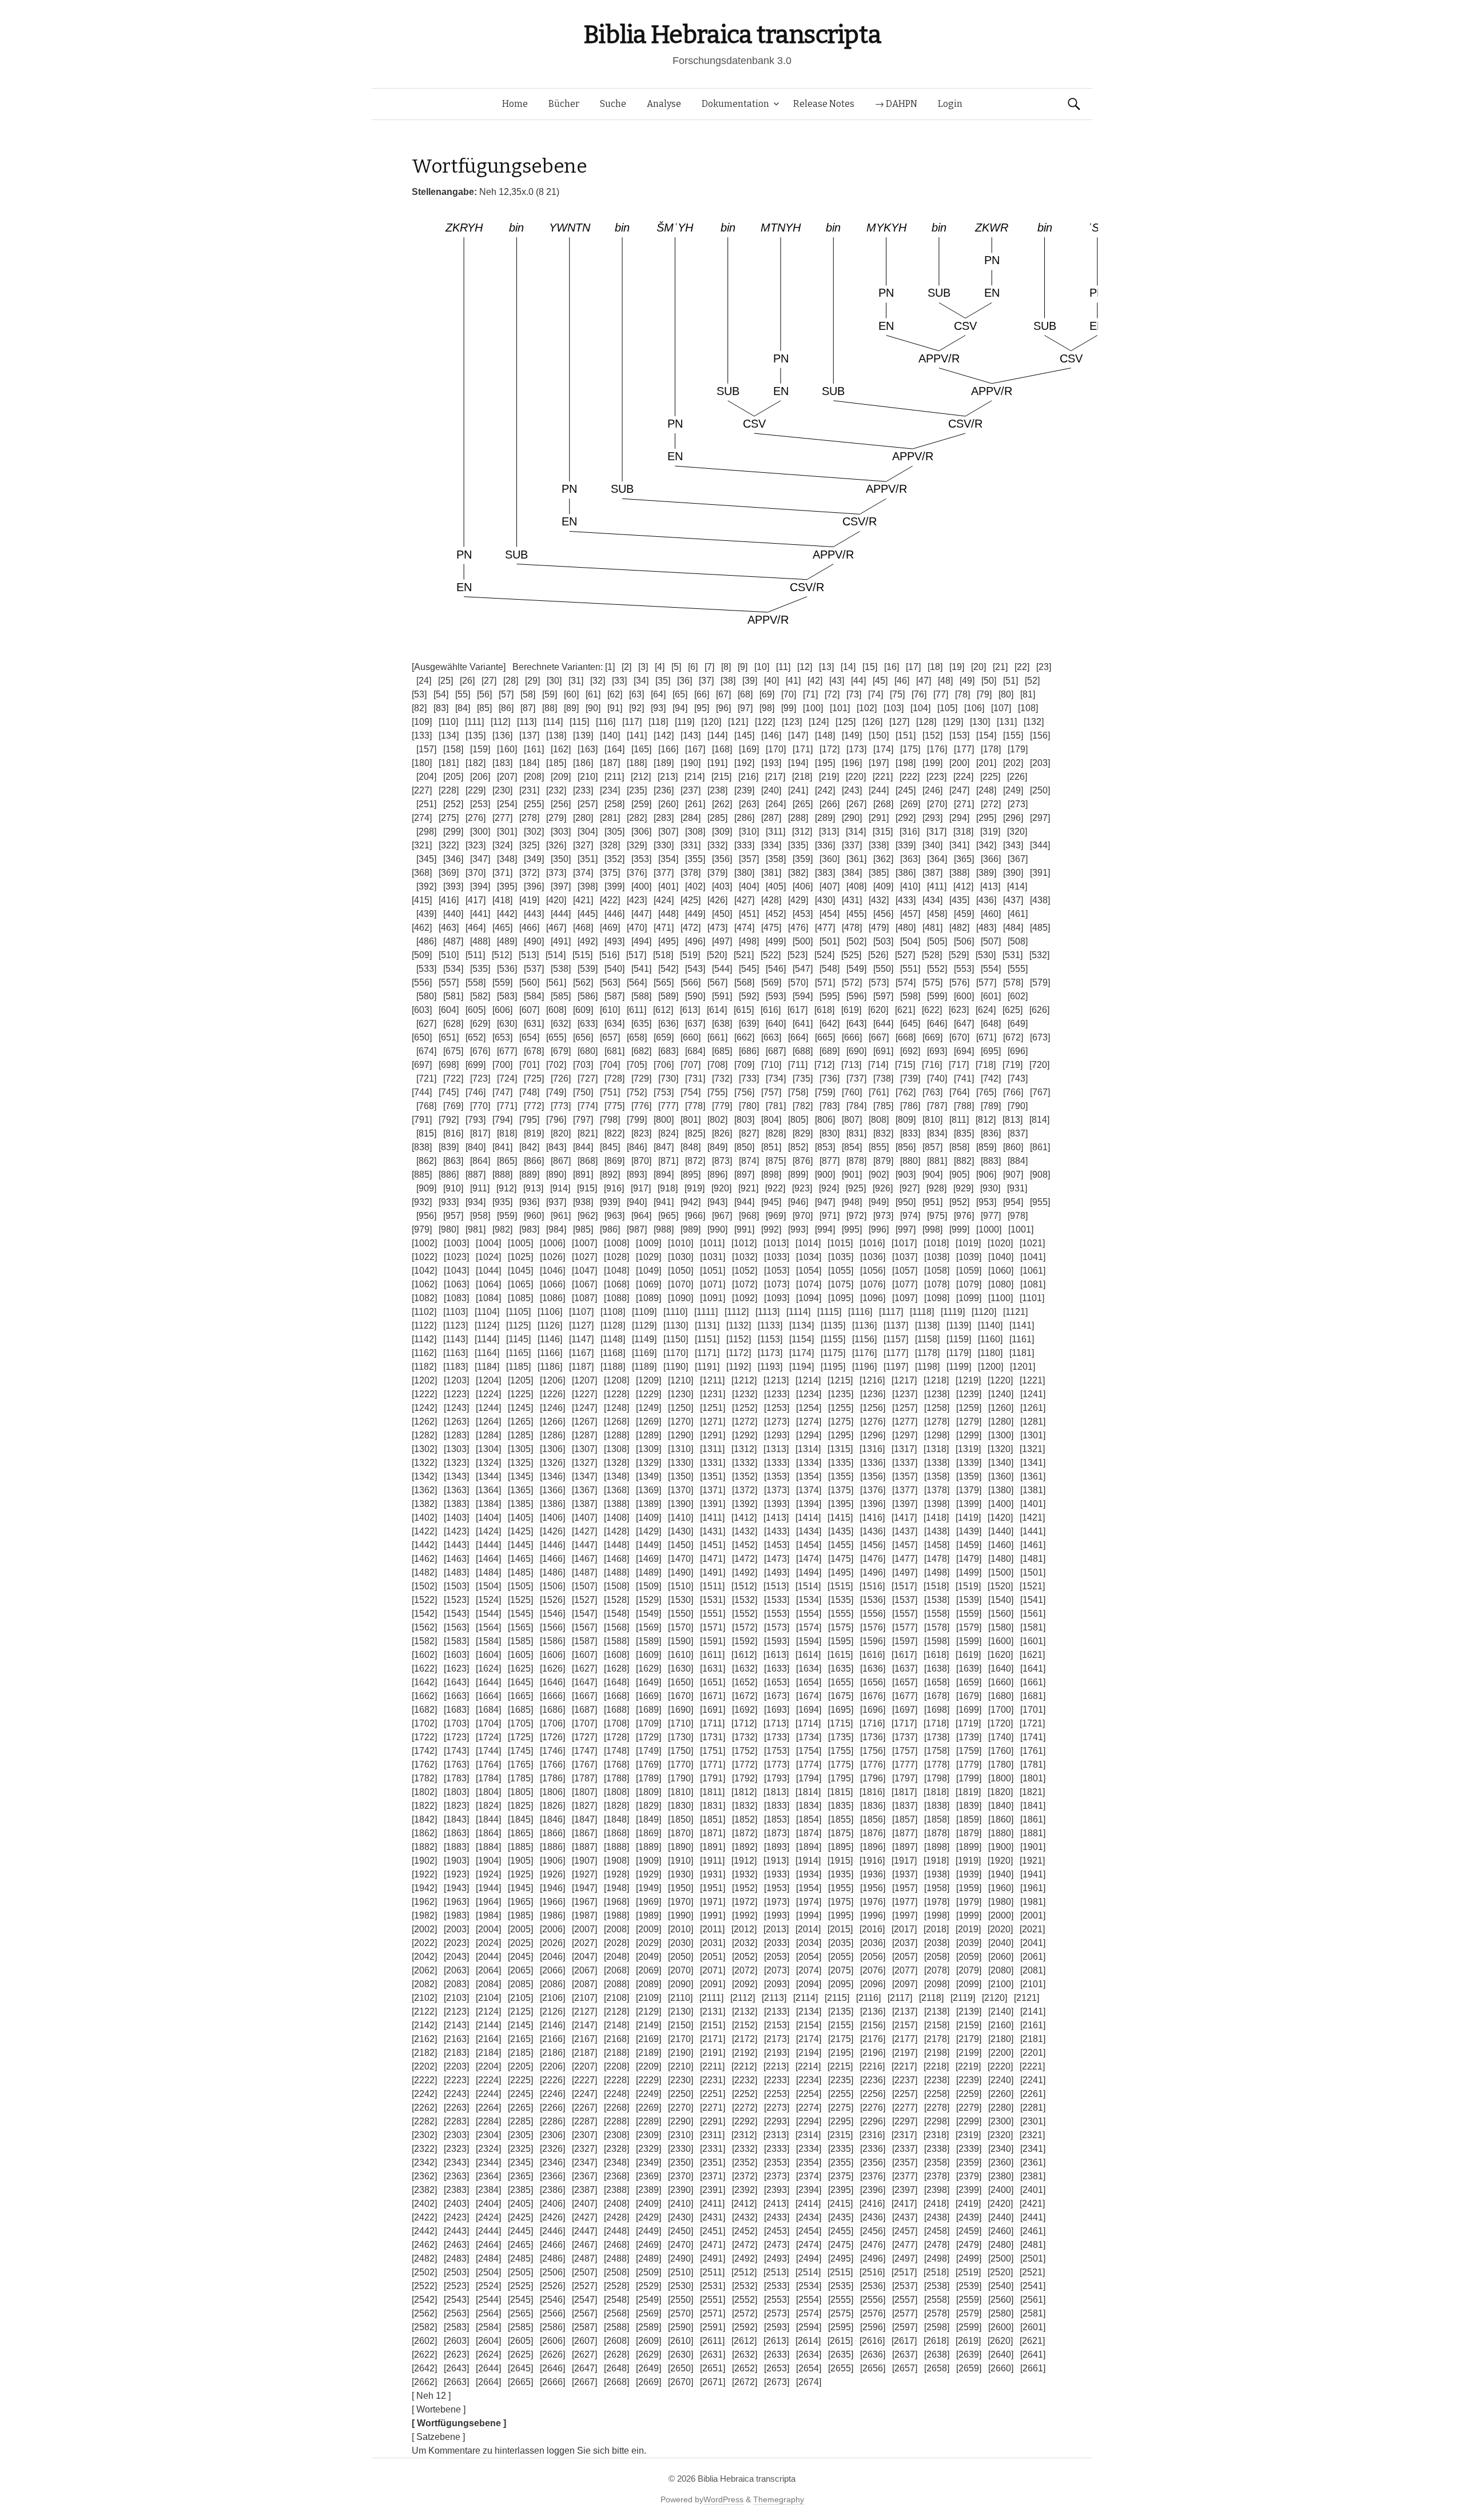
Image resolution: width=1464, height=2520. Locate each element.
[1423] (456, 1531)
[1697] (905, 1710)
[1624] (488, 1668)
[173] (856, 749)
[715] (905, 1065)
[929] (963, 1188)
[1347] (584, 1476)
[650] (422, 1037)
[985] (583, 1229)
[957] (453, 1216)
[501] (830, 941)
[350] (561, 859)
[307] (668, 832)
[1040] (1001, 1257)
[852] (798, 1147)
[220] (856, 777)
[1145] (518, 1339)
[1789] (649, 1778)
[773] (561, 1106)
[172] (830, 749)
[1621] (1032, 1655)
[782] (803, 1106)
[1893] (777, 1847)
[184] (529, 763)
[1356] (873, 1476)
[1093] (777, 1298)
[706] (664, 1065)
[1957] (905, 1888)
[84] (463, 708)
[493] (614, 941)
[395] (507, 886)
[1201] (1023, 1367)
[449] (695, 914)
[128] (926, 722)
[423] (637, 900)
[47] (924, 681)
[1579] (969, 1627)
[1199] (959, 1367)
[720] (1039, 1065)
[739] (910, 1078)
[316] (910, 832)
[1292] (745, 1435)
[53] (419, 694)
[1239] (969, 1394)
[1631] (713, 1668)
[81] (1028, 694)
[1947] (584, 1888)
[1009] (649, 1243)
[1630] (681, 1668)
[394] (480, 886)
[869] (614, 1161)
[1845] (520, 1819)
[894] (664, 1175)
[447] (641, 914)
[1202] (424, 1380)
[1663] (456, 1696)
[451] (749, 914)
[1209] (649, 1380)
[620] (878, 1010)
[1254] (809, 1408)
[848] (691, 1147)
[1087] (584, 1298)
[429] (798, 900)
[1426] (552, 1531)
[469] (610, 928)
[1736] (873, 1737)
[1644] (488, 1682)
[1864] (488, 1833)
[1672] (745, 1696)
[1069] (649, 1284)
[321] (422, 845)
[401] (668, 886)
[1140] (990, 1325)
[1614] (808, 1655)
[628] (453, 1024)
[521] (744, 955)
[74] (876, 694)
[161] (534, 749)
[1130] (676, 1325)
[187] (610, 763)
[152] (932, 735)
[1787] (584, 1778)
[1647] (584, 1682)
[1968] (616, 1902)
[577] (986, 982)
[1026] (552, 1257)
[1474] (809, 1559)
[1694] (809, 1710)
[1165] (518, 1353)
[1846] (552, 1819)
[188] (637, 763)
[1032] (745, 1257)
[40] (771, 681)
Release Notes (824, 104)
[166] (668, 749)
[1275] (841, 1422)
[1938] (937, 1874)
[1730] (681, 1737)
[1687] (584, 1710)
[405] (776, 886)
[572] (852, 982)
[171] (803, 749)
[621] (905, 1010)
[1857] (905, 1819)
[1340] (1001, 1463)
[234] (610, 790)
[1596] (873, 1641)
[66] (702, 694)
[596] (856, 996)
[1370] (681, 1490)
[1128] (613, 1325)
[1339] (969, 1463)
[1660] (1001, 1682)
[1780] (1001, 1765)
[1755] (841, 1751)
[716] (932, 1065)
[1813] (776, 1792)
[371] (502, 873)
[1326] (552, 1463)
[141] (637, 735)
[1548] (616, 1614)
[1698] (937, 1710)
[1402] (424, 1518)
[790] (1018, 1106)
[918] (668, 1188)
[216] (748, 777)
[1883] (456, 1847)
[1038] (937, 1257)
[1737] (905, 1737)
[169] (749, 749)
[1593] (777, 1641)
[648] (991, 1024)
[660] (691, 1037)
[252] (453, 804)
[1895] (841, 1847)
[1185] (518, 1367)
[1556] (873, 1614)
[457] (910, 914)
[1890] (681, 1847)
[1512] (744, 1586)
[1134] (801, 1325)
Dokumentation (735, 104)
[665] (825, 1037)
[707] (691, 1065)
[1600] (1001, 1641)
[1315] (840, 1449)
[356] (722, 859)
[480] (906, 928)
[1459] (969, 1545)
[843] (556, 1147)
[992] (771, 1229)
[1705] (520, 1723)
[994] (825, 1229)
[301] (507, 832)
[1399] (969, 1504)
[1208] (616, 1380)
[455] (856, 914)
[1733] (777, 1737)
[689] (830, 1051)
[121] (738, 722)
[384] (852, 873)
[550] (883, 969)
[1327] (584, 1463)
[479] (879, 928)
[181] (449, 763)
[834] (937, 1133)
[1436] (873, 1531)
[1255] (841, 1408)
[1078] (937, 1284)
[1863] (456, 1833)
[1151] (707, 1339)
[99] (789, 708)
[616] (771, 1010)
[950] (906, 1202)
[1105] (518, 1312)
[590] (695, 996)
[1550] (681, 1614)
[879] (883, 1161)
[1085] (520, 1298)
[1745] (520, 1751)
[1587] (584, 1641)
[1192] (739, 1367)
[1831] (713, 1806)
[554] (991, 969)
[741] (964, 1078)
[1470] (681, 1559)
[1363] (456, 1490)
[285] (717, 818)
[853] (825, 1147)
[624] (986, 1010)
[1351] (713, 1476)
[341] (959, 845)
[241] (798, 790)
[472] (691, 928)
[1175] (833, 1353)
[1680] (1001, 1696)
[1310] (681, 1449)
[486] (426, 941)
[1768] (616, 1765)
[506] (964, 941)
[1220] (1000, 1380)
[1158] (927, 1339)
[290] (852, 818)
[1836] (873, 1806)
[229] (476, 790)
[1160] (990, 1339)
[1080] (1001, 1284)
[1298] (937, 1435)
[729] (641, 1078)
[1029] (649, 1257)
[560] (529, 982)
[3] (643, 667)
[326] (556, 845)
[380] (744, 873)
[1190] (676, 1367)
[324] (502, 845)
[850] (744, 1147)
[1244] (488, 1408)
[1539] (969, 1600)
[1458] (937, 1545)
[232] (556, 790)
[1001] (1021, 1229)
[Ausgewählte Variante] (459, 667)
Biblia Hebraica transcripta (732, 35)
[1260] (1001, 1408)
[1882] (424, 1847)
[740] (937, 1078)
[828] (776, 1133)
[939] (610, 1202)
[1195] (833, 1367)
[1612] (744, 1655)
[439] (426, 914)
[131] (1007, 722)
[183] (502, 763)
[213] (668, 777)
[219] (829, 777)
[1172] (739, 1353)
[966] (695, 1216)
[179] (1018, 749)
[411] (937, 886)
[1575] (841, 1627)
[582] (480, 996)
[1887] (584, 1847)
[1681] (1033, 1696)
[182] (476, 763)
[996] (879, 1229)
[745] (449, 1092)
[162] (561, 749)
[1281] (1033, 1422)
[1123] (455, 1325)
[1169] (644, 1353)
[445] (588, 914)
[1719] (968, 1723)
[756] (744, 1092)
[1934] (809, 1874)
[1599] (969, 1641)
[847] (664, 1147)
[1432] (745, 1531)
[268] (883, 804)
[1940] (1001, 1874)
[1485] (520, 1572)
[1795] (841, 1778)
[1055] (841, 1271)
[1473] (777, 1559)
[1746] (552, 1751)
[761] (879, 1092)
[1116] (860, 1312)
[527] (905, 955)
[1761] (1033, 1751)
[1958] (937, 1888)
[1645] (520, 1682)
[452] (776, 914)
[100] (813, 708)
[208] (534, 777)
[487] (453, 941)
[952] (959, 1202)
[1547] (584, 1614)
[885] (422, 1175)
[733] (749, 1078)
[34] (641, 681)
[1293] (777, 1435)
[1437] (905, 1531)
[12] (805, 667)
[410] (910, 886)
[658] (637, 1037)
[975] (937, 1216)
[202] (1013, 763)
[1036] (873, 1257)
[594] (803, 996)
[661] (717, 1037)
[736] (830, 1078)
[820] (561, 1133)
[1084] (488, 1298)
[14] (848, 667)
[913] (533, 1188)
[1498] (937, 1572)
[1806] (552, 1792)
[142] (664, 735)
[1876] (873, 1833)
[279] (556, 818)
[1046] (552, 1271)
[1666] (552, 1696)
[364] (937, 859)
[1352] (745, 1476)
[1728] (616, 1737)
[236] (664, 790)
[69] (767, 694)
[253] (480, 804)
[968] (749, 1216)
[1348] (616, 1476)
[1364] (488, 1490)
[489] (507, 941)
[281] (610, 818)
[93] (658, 708)
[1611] (712, 1655)
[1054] (809, 1271)
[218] (802, 777)
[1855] (841, 1819)
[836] (991, 1133)
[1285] (520, 1435)
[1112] (737, 1312)
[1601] (1033, 1641)
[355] (695, 859)
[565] (664, 982)
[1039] (969, 1257)
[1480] (1001, 1559)
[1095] (841, 1298)
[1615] (840, 1655)
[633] (588, 1024)
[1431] (713, 1531)
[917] (641, 1188)
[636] (668, 1024)
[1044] (488, 1271)
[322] (449, 845)
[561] (556, 982)
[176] (937, 749)
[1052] (745, 1271)
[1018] (936, 1243)
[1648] (616, 1682)
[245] (906, 790)
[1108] (613, 1312)
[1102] (424, 1312)
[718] (986, 1065)
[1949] (649, 1888)
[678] (534, 1051)
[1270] (681, 1422)
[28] (511, 681)
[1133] (770, 1325)
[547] (803, 969)
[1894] (809, 1847)
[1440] (1001, 1531)
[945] (771, 1202)
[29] (532, 681)
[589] (668, 996)
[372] (529, 873)
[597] (883, 996)
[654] (529, 1037)
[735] (803, 1078)
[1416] (872, 1518)
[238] (717, 790)
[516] (609, 955)
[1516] (872, 1586)
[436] (986, 900)
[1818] (936, 1792)
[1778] (937, 1765)
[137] (529, 735)
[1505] (520, 1586)
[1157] (896, 1339)
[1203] (456, 1380)
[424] (664, 900)
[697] (422, 1065)
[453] (803, 914)
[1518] (936, 1586)
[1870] (681, 1833)
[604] (449, 1010)
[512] (502, 955)
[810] (932, 1120)
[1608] (616, 1655)
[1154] (801, 1339)
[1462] (424, 1559)
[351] (588, 859)
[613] (690, 1010)
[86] (506, 708)
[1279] (969, 1422)
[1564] (488, 1627)
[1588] (616, 1641)
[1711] (712, 1723)
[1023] (456, 1257)
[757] (771, 1092)
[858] (959, 1147)
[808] (879, 1120)
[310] (749, 832)
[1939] (969, 1874)
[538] (561, 969)
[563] (610, 982)
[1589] (649, 1641)
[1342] (424, 1476)
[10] (762, 667)
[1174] (801, 1353)
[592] (749, 996)
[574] (906, 982)
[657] (610, 1037)
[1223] (456, 1394)
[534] (453, 969)
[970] (803, 1216)
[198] (906, 763)
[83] (441, 708)
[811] (959, 1120)
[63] (636, 694)
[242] (825, 790)
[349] (534, 859)
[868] (588, 1161)
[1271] (713, 1422)
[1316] (872, 1449)
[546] (776, 969)
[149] (852, 735)
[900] (825, 1175)
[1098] (937, 1298)
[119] (685, 722)
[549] (856, 969)
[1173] (770, 1353)
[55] (463, 694)
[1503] (456, 1586)
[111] (474, 722)
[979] (422, 1229)
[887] (476, 1175)
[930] (990, 1188)
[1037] (905, 1257)
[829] (803, 1133)
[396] (534, 886)
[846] (637, 1147)
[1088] (616, 1298)
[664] (798, 1037)
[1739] (969, 1737)
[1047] (584, 1271)
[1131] (707, 1325)
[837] (1018, 1133)
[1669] (649, 1696)
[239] (744, 790)
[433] (906, 900)
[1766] (552, 1765)
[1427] (584, 1531)
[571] (825, 982)
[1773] (777, 1765)
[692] (910, 1051)
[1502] (424, 1586)
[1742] (424, 1751)
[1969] (649, 1902)
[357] (749, 859)
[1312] (744, 1449)
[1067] (584, 1284)
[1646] (552, 1682)
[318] (963, 832)
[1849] (649, 1819)
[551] (910, 969)
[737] (856, 1078)
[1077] (905, 1284)
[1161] (1022, 1339)
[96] (723, 708)
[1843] (456, 1819)
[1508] (616, 1586)
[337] (852, 845)
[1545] (520, 1614)
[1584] (488, 1641)
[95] (702, 708)
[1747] (584, 1751)
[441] (480, 914)
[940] (637, 1202)
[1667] (584, 1696)
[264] (776, 804)
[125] (846, 722)
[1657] (905, 1682)
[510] (449, 955)
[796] (556, 1120)
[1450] (681, 1545)
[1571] (713, 1627)
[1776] (873, 1765)
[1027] (584, 1257)
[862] (426, 1161)
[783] (830, 1106)
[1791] (713, 1778)
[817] (480, 1133)
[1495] (841, 1572)
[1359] (969, 1476)
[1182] (424, 1367)
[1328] (616, 1463)
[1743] (456, 1751)
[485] (1040, 928)
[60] (571, 694)
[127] (899, 722)
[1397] (905, 1504)
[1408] (616, 1518)
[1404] (488, 1518)
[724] (507, 1078)
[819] (534, 1133)
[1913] (776, 1861)
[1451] (713, 1545)
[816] (453, 1133)
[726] (561, 1078)
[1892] (745, 1847)
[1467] (584, 1559)
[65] (680, 694)
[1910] (681, 1861)
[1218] (936, 1380)
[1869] (649, 1833)
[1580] (1001, 1627)
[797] (583, 1120)
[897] (744, 1175)
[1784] (488, 1778)
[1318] (936, 1449)
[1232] (745, 1394)
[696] (1018, 1051)
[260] (668, 804)
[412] (963, 886)
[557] (449, 982)
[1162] (424, 1353)
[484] (1013, 928)
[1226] (552, 1394)
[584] (534, 996)
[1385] (520, 1504)
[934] (476, 1202)
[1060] (1001, 1271)
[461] (1018, 914)
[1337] (905, 1463)
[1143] (455, 1339)
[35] (663, 681)
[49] (967, 681)
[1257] (905, 1408)
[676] (480, 1051)
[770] (480, 1106)
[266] (830, 804)
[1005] (520, 1243)
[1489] (649, 1572)
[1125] (518, 1325)
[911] (480, 1188)
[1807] (584, 1792)
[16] (892, 667)
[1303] (456, 1449)
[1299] (969, 1435)
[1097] (905, 1298)
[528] (932, 955)
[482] (959, 928)
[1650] (681, 1682)
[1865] (520, 1833)
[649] (1018, 1024)
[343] (1013, 845)
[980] (449, 1229)
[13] (826, 667)
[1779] (969, 1765)
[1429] (649, 1531)
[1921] (1032, 1861)
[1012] (744, 1243)
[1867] (584, 1833)
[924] (829, 1188)
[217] (775, 777)
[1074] (809, 1284)
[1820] (1000, 1792)
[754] (691, 1092)
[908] (1040, 1175)
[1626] (552, 1668)
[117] (632, 722)
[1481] (1033, 1559)
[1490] (681, 1572)
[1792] (745, 1778)
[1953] (777, 1888)
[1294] (809, 1435)
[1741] (1033, 1737)
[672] (1013, 1037)
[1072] (745, 1284)
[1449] (649, 1545)
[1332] (745, 1463)
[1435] (841, 1531)
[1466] (552, 1559)
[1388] (616, 1504)
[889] (529, 1175)
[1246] (552, 1408)
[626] (1039, 1010)
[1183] (455, 1367)
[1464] (488, 1559)
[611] (636, 1010)
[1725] (520, 1737)
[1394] (809, 1504)
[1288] (616, 1435)
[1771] (713, 1765)
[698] (449, 1065)
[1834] (809, 1806)
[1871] (713, 1833)
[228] (449, 790)
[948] (852, 1202)
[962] (588, 1216)
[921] (748, 1188)
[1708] (616, 1723)
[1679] (969, 1696)
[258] (614, 804)
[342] (986, 845)
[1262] (424, 1422)
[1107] (581, 1312)
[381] (771, 873)
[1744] (488, 1751)
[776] (641, 1106)
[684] (695, 1051)
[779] (722, 1106)
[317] (936, 832)
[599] (937, 996)
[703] (583, 1065)
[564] (637, 982)
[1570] (681, 1627)
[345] (426, 859)
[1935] (841, 1874)
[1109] (644, 1312)
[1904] (488, 1861)
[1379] (969, 1490)
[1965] (520, 1902)
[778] (695, 1106)
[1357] (905, 1476)
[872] (695, 1161)
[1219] (968, 1380)
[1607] (584, 1655)
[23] (1044, 667)
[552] (937, 969)
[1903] (456, 1861)
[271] (964, 804)
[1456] (873, 1545)
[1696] (873, 1710)
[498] (749, 941)
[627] (426, 1024)
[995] (852, 1229)
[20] (978, 667)
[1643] (456, 1682)
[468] (583, 928)
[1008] (616, 1243)
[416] (449, 900)
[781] (776, 1106)
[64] (658, 694)
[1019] (968, 1243)
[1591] (713, 1641)
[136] (502, 735)
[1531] (713, 1600)
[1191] (707, 1367)
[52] (1032, 681)
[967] (722, 1216)
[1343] (456, 1476)
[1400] (1001, 1504)
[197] (879, 763)
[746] (476, 1092)
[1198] (927, 1367)
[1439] (969, 1531)
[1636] (873, 1668)
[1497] (905, 1572)
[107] (1001, 708)
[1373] (777, 1490)
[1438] (937, 1531)
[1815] (840, 1792)
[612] (663, 1010)
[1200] (990, 1367)
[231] (529, 790)
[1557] (905, 1614)
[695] (991, 1051)
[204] (426, 777)
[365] (964, 859)
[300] (480, 832)
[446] (614, 914)
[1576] (873, 1627)
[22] (1022, 667)
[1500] (1001, 1572)
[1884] (488, 1847)
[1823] (456, 1806)
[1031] (713, 1257)
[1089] (649, 1298)
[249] (1013, 790)
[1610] (681, 1655)
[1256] (873, 1408)
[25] (445, 681)
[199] (932, 763)
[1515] (840, 1586)
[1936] (873, 1874)
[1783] (456, 1778)
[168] (722, 749)
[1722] (424, 1737)
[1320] (1000, 1449)
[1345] (520, 1476)
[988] (664, 1229)
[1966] (552, 1902)
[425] (691, 900)
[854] (852, 1147)
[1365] (520, 1490)
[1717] (904, 1723)
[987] (637, 1229)
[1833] (777, 1806)
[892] (610, 1175)
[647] (964, 1024)
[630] (507, 1024)
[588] (641, 996)
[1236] (873, 1394)
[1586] (552, 1641)
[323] (476, 845)
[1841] (1033, 1806)
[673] (1040, 1037)
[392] (426, 886)
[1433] (777, 1531)
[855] (879, 1147)
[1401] (1033, 1504)
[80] (1006, 694)
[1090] (681, 1298)
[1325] (520, 1463)
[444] (561, 914)
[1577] (905, 1627)
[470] (637, 928)
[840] (476, 1147)
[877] (830, 1161)
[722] (453, 1078)
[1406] (552, 1518)
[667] (879, 1037)
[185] (556, 763)
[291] (879, 818)
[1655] (841, 1682)
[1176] (864, 1353)
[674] (426, 1051)
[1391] (713, 1504)
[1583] (456, 1641)
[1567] (584, 1627)
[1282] (424, 1435)
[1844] (488, 1819)
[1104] (487, 1312)
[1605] (520, 1655)
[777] (668, 1106)
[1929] (649, 1874)
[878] (856, 1161)
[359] (803, 859)
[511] (475, 955)
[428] (771, 900)
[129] (953, 722)
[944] (744, 1202)
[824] (668, 1133)
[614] (717, 1010)
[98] (767, 708)
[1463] (456, 1559)
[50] (989, 681)
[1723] (456, 1737)
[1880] (1001, 1833)
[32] (598, 681)
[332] (717, 845)
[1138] (927, 1325)
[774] (588, 1106)
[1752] (745, 1751)
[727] (588, 1078)
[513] (529, 955)
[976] (964, 1216)
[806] (825, 1120)
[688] (803, 1051)
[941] (664, 1202)
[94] (680, 708)
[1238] (937, 1394)
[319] (990, 832)
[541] (641, 969)
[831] (856, 1133)
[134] (449, 735)
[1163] (455, 1353)
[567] (717, 982)
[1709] (649, 1723)
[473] (717, 928)
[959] (507, 1216)
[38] (728, 681)
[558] (476, 982)
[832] (883, 1133)
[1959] (969, 1888)
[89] (571, 708)
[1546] (552, 1614)
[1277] (905, 1422)
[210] (588, 777)
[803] (744, 1120)
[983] (529, 1229)
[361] (856, 859)
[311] (775, 832)
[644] (883, 1024)
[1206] (552, 1380)
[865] (507, 1161)
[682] (641, 1051)
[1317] (904, 1449)
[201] (986, 763)
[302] (534, 832)
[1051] (713, 1271)
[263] (749, 804)
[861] (1040, 1147)
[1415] (840, 1518)
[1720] (1000, 1723)
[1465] (520, 1559)
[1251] (713, 1408)
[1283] (456, 1435)
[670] (959, 1037)
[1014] (808, 1243)
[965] (668, 1216)
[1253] (777, 1408)
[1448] (616, 1545)
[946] (798, 1202)
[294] (959, 818)
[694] (964, 1051)
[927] (910, 1188)
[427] (744, 900)
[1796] (873, 1778)
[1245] (520, 1408)
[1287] (584, 1435)
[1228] (616, 1394)
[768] (426, 1106)
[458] (937, 914)
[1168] (613, 1353)
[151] (906, 735)
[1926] (552, 1874)
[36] (685, 681)
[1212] (744, 1380)
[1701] (1033, 1710)
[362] (883, 859)
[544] (722, 969)
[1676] (873, 1696)
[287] (771, 818)
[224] (963, 777)
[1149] (644, 1339)
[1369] (649, 1490)
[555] (1018, 969)
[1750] (681, 1751)
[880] (910, 1161)
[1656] (873, 1682)
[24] (424, 681)
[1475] (841, 1559)
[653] (502, 1037)
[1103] (455, 1312)
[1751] (713, 1751)
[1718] (936, 1723)
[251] (426, 804)
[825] (695, 1133)
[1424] (488, 1531)
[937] (556, 1202)
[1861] (1033, 1819)
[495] (668, 941)
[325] (529, 845)
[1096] (873, 1298)
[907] (1013, 1175)
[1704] (488, 1723)
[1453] (777, 1545)
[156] (1040, 735)
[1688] (616, 1710)
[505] (937, 941)
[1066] (552, 1284)
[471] (664, 928)
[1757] (905, 1751)
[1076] (873, 1284)
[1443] (456, 1545)
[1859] (969, 1819)
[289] (825, 818)
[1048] (616, 1271)
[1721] (1032, 1723)
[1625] (520, 1668)
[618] (824, 1010)
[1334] (809, 1463)
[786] (910, 1106)
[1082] (424, 1298)
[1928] (616, 1874)
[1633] (777, 1668)
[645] (910, 1024)
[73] (854, 694)
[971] (830, 1216)
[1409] (649, 1518)
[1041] (1033, 1257)
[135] (476, 735)
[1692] (745, 1710)
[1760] (1001, 1751)
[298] (426, 832)
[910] (453, 1188)
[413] (990, 886)
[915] (587, 1188)
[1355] (841, 1476)
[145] (744, 735)
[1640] (1001, 1668)
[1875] (841, 1833)
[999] (959, 1229)
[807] (852, 1120)
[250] (1040, 790)
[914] (560, 1188)
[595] (830, 996)
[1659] (969, 1682)
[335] (798, 845)
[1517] (904, 1586)
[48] (945, 681)
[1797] (905, 1778)
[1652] (745, 1682)
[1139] (959, 1325)
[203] (1040, 763)
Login (950, 104)
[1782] (424, 1778)
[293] (932, 818)
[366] (991, 859)
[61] (593, 694)
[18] (935, 667)
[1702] (424, 1723)
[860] (1013, 1147)
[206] (480, 777)
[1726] (552, 1737)
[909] (426, 1188)
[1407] (584, 1518)
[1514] (808, 1586)
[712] (824, 1065)
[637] (695, 1024)
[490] (534, 941)
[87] (528, 708)
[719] (1013, 1065)
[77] (941, 694)
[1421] (1032, 1518)
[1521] (1032, 1586)
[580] (426, 996)
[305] (614, 832)
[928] (936, 1188)
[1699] (969, 1710)
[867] (561, 1161)
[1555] (841, 1614)
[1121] (1015, 1312)
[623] (959, 1010)
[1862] (424, 1833)
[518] (663, 955)
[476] (798, 928)
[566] (691, 982)
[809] (906, 1120)
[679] (561, 1051)
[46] (902, 681)
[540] (614, 969)
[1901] (1033, 1847)
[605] (476, 1010)
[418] (502, 900)
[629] (480, 1024)
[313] (829, 832)
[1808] (616, 1792)
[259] (641, 804)
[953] (986, 1202)
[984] (556, 1229)
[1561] (1033, 1614)
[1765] (520, 1765)
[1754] (809, 1751)
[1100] (1000, 1298)
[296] (1013, 818)
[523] (797, 955)
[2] (626, 667)
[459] (964, 914)
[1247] (584, 1408)
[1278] (937, 1422)
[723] (480, 1078)
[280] (583, 818)
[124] (819, 722)
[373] (556, 873)
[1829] (649, 1806)
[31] (576, 681)
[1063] (456, 1284)
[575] (932, 982)
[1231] (713, 1394)
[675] (453, 1051)
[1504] (488, 1586)
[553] (964, 969)
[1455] (841, 1545)
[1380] (1001, 1490)
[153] (959, 735)
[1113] (767, 1312)
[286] (744, 818)
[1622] (424, 1668)
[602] (1018, 996)
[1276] (873, 1422)
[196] (852, 763)
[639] (749, 1024)
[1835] (841, 1806)
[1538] (937, 1600)
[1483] (456, 1572)
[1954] (809, 1888)
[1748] (616, 1751)
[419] (529, 900)
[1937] (905, 1874)
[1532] (745, 1600)
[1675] (841, 1696)
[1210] (681, 1380)
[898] (771, 1175)
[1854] (809, 1819)
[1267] (584, 1422)
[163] (588, 749)
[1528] (616, 1600)
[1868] (616, 1833)
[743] (1018, 1078)
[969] (776, 1216)
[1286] (552, 1435)
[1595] (841, 1641)
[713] (851, 1065)
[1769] (649, 1765)
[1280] (1001, 1422)
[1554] (809, 1614)
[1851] (713, 1819)
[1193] (770, 1367)
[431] (852, 900)
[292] (906, 818)
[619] (851, 1010)
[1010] (681, 1243)
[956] (426, 1216)
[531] (1013, 955)
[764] (959, 1092)
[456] (883, 914)
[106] (974, 708)
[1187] (581, 1367)
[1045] (520, 1271)
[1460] (1001, 1545)
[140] (610, 735)
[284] (691, 818)
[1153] (770, 1339)
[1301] (1033, 1435)
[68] (745, 694)
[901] (852, 1175)
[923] (802, 1188)
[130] (980, 722)
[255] (534, 804)
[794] (502, 1120)
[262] (722, 804)
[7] (709, 667)
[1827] (584, 1806)
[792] (449, 1120)
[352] (614, 859)
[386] (906, 873)
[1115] (829, 1312)
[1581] (1033, 1627)
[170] (776, 749)
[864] (480, 1161)
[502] (856, 941)
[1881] (1033, 1833)
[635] (641, 1024)
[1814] (808, 1792)
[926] (883, 1188)
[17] (913, 667)
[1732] (745, 1737)
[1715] (840, 1723)
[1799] (969, 1778)
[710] (771, 1065)
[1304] (488, 1449)
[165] (641, 749)
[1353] (777, 1476)
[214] (695, 777)
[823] (641, 1133)
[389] (986, 873)
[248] (986, 790)
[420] (556, 900)
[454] (830, 914)
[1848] (616, 1819)
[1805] (520, 1792)
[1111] (706, 1312)
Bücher (564, 104)
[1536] (873, 1600)
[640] (776, 1024)
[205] (453, 777)
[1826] (552, 1806)
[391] (1040, 873)
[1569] (649, 1627)
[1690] (681, 1710)
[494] (641, 941)
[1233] (777, 1394)
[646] (937, 1024)
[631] (534, 1024)
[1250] (681, 1408)
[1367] (584, 1490)
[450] (722, 914)
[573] (879, 982)
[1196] (864, 1367)
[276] (476, 818)
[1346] (552, 1476)
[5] (676, 667)
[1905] (520, 1861)
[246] (932, 790)
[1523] (456, 1600)
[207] (507, 777)
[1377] (905, 1490)
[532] (1039, 955)
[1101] (1032, 1298)
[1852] (745, 1819)
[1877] (905, 1833)
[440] (453, 914)
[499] (776, 941)
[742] (991, 1078)
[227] (422, 790)
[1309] (649, 1449)
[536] (507, 969)
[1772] (745, 1765)
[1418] (936, 1518)
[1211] (712, 1380)
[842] (529, 1147)
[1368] (616, 1490)
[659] (664, 1037)
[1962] (424, 1902)
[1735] (841, 1737)
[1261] (1033, 1408)
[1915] (840, 1861)
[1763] (456, 1765)
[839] (449, 1147)
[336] (825, 845)
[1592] (745, 1641)
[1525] (520, 1600)
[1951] (713, 1888)
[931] (1017, 1188)
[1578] (937, 1627)
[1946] (552, 1888)
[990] (717, 1229)
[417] (476, 900)
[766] (1013, 1092)
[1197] (896, 1367)
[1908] (616, 1861)
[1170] (676, 1353)
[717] (959, 1065)
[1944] (488, 1888)
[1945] (520, 1888)
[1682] (424, 1710)
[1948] (616, 1888)
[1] (610, 667)
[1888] (616, 1847)
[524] (824, 955)
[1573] (777, 1627)
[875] (776, 1161)
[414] (1017, 886)
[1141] (1022, 1325)
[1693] (777, 1710)
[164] (614, 749)
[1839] (969, 1806)
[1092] (745, 1298)
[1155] (833, 1339)
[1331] (713, 1463)
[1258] (937, 1408)
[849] (717, 1147)
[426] (717, 900)
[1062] (424, 1284)
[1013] (776, 1243)
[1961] (1033, 1888)
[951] (932, 1202)
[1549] (649, 1614)
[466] (529, 928)
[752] (637, 1092)
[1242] (424, 1408)
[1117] (891, 1312)
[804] (771, 1120)
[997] (906, 1229)
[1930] (681, 1874)
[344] (1040, 845)
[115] (579, 722)
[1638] (937, 1668)
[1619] (968, 1655)
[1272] (745, 1422)
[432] (879, 900)
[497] (722, 941)
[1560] (1001, 1614)
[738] (883, 1078)
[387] (932, 873)
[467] (556, 928)
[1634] (809, 1668)
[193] (771, 763)
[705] (637, 1065)
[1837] (905, 1806)
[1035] (841, 1257)
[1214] (808, 1380)
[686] (749, 1051)
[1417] (904, 1518)
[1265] (520, 1422)
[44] (858, 681)
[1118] (922, 1312)
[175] (910, 749)
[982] (502, 1229)
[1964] (488, 1902)
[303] (561, 832)
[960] (534, 1216)
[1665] (520, 1696)
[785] (883, 1106)
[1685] (520, 1710)
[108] (1028, 708)
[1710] (681, 1723)
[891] (583, 1175)
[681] (614, 1051)
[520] (717, 955)
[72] (832, 694)
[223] (936, 777)
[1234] (809, 1394)
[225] (990, 777)
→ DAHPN (896, 104)
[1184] (487, 1367)
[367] (1018, 859)
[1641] (1033, 1668)
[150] (879, 735)
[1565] (520, 1627)
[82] (419, 708)
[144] (717, 735)
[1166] (550, 1353)
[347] (480, 859)
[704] (610, 1065)
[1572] (745, 1627)
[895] (691, 1175)
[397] (561, 886)
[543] (695, 969)
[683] (668, 1051)
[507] (991, 941)
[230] (502, 790)
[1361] (1033, 1476)
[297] (1040, 818)
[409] (883, 886)
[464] (476, 928)
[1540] (1001, 1600)
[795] (529, 1120)
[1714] (808, 1723)
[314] (856, 832)
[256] (561, 804)
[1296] (873, 1435)
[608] (556, 1010)
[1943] (456, 1888)
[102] (867, 708)
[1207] (584, 1380)
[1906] (552, 1861)
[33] (619, 681)
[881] (937, 1161)
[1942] (424, 1888)
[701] (529, 1065)
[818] (507, 1133)
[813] (1013, 1120)
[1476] (873, 1559)
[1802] (424, 1792)
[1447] (584, 1545)
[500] (803, 941)
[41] (793, 681)
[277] (502, 818)
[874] (749, 1161)
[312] (802, 832)
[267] (856, 804)
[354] (668, 859)
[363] (910, 859)
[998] (932, 1229)
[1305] (520, 1449)
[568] (744, 982)
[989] (691, 1229)
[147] (798, 735)
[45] (880, 681)
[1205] (520, 1380)
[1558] (937, 1614)
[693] (937, 1051)
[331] (691, 845)
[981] (476, 1229)
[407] (830, 886)
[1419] (968, 1518)
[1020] (1000, 1243)
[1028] (616, 1257)
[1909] (649, 1861)
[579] (1040, 982)
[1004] (488, 1243)
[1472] (745, 1559)
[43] (837, 681)
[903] (906, 1175)
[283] (664, 818)
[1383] (456, 1504)
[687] (776, 1051)
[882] (964, 1161)
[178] (991, 749)
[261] (695, 804)
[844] (583, 1147)
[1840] (1001, 1806)
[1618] (936, 1655)
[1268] (616, 1422)
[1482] (424, 1572)
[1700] (1001, 1710)
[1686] (552, 1710)
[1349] (649, 1476)
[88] (550, 708)
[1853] (777, 1819)
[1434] (809, 1531)
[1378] (937, 1490)
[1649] (649, 1682)
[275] (449, 818)
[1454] (809, 1545)
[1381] (1033, 1490)
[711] (798, 1065)
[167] (695, 749)
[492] (588, 941)
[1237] (905, 1394)
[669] (932, 1037)
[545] (749, 969)
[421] (583, 900)
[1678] (937, 1696)
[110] (448, 722)
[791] (422, 1120)
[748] (529, 1092)
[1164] (487, 1353)
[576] (959, 982)
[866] (534, 1161)
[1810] (681, 1792)
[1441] (1033, 1531)
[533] (426, 969)
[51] (1011, 681)
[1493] (777, 1572)
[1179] (959, 1353)
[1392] (745, 1504)
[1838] (937, 1806)
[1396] (873, 1504)
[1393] (777, 1504)
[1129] (644, 1325)
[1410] (681, 1518)
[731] (695, 1078)
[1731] (713, 1737)
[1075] (841, 1284)
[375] (610, 873)
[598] (910, 996)
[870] (641, 1161)
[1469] (649, 1559)
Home (515, 104)
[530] (986, 955)
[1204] (488, 1380)
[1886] (552, 1847)
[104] (920, 708)
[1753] (777, 1751)
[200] (959, 763)
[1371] (713, 1490)
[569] (771, 982)
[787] (937, 1106)
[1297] (905, 1435)
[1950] (681, 1888)
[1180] (990, 1353)
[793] (476, 1120)
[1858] (937, 1819)
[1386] (552, 1504)
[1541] (1033, 1600)
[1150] (676, 1339)
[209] (561, 777)
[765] (986, 1092)
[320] (1017, 832)
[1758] (937, 1751)
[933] (449, 1202)
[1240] (1001, 1394)
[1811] (712, 1792)
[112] (500, 722)
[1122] (424, 1325)
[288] (798, 818)
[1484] (488, 1572)
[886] (449, 1175)
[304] (588, 832)
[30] (554, 681)
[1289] (649, 1435)
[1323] (456, 1463)
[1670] (681, 1696)
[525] (851, 955)
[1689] (649, 1710)
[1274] (809, 1422)
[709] (744, 1065)
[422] (610, 900)
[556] (422, 982)
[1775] (841, 1765)
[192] (744, 763)
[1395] (841, 1504)
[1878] (937, 1833)
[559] (502, 982)
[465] (502, 928)
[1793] (777, 1778)
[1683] (456, 1710)
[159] (480, 749)
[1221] (1032, 1380)
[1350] (681, 1476)
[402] (695, 886)
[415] (422, 900)
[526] (878, 955)
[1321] (1032, 1449)
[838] (422, 1147)
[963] (614, 1216)
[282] (637, 818)
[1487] (584, 1572)
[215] (721, 777)
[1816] (872, 1792)
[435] (959, 900)
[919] (695, 1188)
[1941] (1033, 1874)
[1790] (681, 1778)
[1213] (776, 1380)
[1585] (520, 1641)
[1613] (776, 1655)
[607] (529, 1010)
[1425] (520, 1531)
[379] (717, 873)
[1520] (1000, 1586)
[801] (691, 1120)
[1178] (927, 1353)
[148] (825, 735)
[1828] (616, 1806)
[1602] (424, 1655)
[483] (986, 928)
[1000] (989, 1229)
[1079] (969, 1284)
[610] (610, 1010)
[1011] (712, 1243)
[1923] (456, 1874)
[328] (610, 845)
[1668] (616, 1696)
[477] (825, 928)
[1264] (488, 1422)
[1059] (969, 1271)
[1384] (488, 1504)
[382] (798, 873)
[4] (660, 667)
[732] (722, 1078)
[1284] (488, 1435)
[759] (825, 1092)
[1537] (905, 1600)
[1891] (713, 1847)
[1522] (424, 1600)
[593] (776, 996)
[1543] (456, 1614)
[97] (745, 708)
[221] (883, 777)
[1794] (809, 1778)
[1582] (424, 1641)
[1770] (681, 1765)
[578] (1013, 982)
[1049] (649, 1271)
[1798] (937, 1778)
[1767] (584, 1765)
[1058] (937, 1271)
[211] (614, 777)
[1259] (969, 1408)
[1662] (424, 1696)
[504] (910, 941)
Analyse (664, 104)
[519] (690, 955)
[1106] (550, 1312)
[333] (744, 845)
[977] (991, 1216)
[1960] (1001, 1888)
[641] (803, 1024)
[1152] (739, 1339)
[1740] (1001, 1737)
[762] (906, 1092)
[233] (583, 790)
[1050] (681, 1271)
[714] (878, 1065)
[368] (422, 873)
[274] (422, 818)
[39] (750, 681)
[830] (830, 1133)
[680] (588, 1051)
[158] (453, 749)
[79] (984, 694)
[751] (610, 1092)
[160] (507, 749)
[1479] (969, 1559)
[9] (743, 667)
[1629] (649, 1668)
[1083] (456, 1298)
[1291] (713, 1435)
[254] (507, 804)
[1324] (488, 1463)
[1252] (745, 1408)
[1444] (488, 1545)
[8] (726, 667)
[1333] (777, 1463)
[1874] (809, 1833)
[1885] (520, 1847)
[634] (614, 1024)
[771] (507, 1106)
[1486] (552, 1572)
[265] (803, 804)
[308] (695, 832)
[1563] (456, 1627)
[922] (775, 1188)
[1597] (905, 1641)
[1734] (809, 1737)
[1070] (681, 1284)
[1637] (905, 1668)
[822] (614, 1133)
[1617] (904, 1655)
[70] (789, 694)
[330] (664, 845)
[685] (722, 1051)
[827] (749, 1133)
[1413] (776, 1518)
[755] (717, 1092)
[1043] (456, 1271)
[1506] (552, 1586)
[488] (480, 941)
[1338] (937, 1463)
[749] (556, 1092)
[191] (717, 763)
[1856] (873, 1819)
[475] (771, 928)
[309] (722, 832)
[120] (711, 722)
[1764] (488, 1765)
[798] (610, 1120)
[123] (792, 722)
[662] (744, 1037)
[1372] (745, 1490)
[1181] (1022, 1353)
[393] (453, 886)
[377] (664, 873)
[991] (744, 1229)
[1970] (681, 1902)
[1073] (777, 1284)
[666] (852, 1037)
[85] (484, 708)
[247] (959, 790)
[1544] (488, 1614)
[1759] (969, 1751)
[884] (1018, 1161)
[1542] (424, 1614)
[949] (879, 1202)
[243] (852, 790)
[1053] (777, 1271)
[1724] (488, 1737)
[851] (771, 1147)
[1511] (712, 1586)
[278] (529, 818)
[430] (825, 900)
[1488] (616, 1572)
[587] (614, 996)
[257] (588, 804)
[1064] (488, 1284)
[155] (1013, 735)
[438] (1040, 900)
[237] (691, 790)
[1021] (1032, 1243)
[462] (422, 928)
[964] (641, 1216)
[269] (910, 804)
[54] (441, 694)
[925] (856, 1188)
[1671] (713, 1696)
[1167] (581, 1353)
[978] (1018, 1216)
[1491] (713, 1572)
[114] (553, 722)
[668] (906, 1037)
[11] (783, 667)
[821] (588, 1133)
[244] (879, 790)
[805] (798, 1120)
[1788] (616, 1778)
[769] (453, 1106)
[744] (422, 1092)
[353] (641, 859)
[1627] (584, 1668)
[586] (588, 996)
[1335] (841, 1463)
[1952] (745, 1888)
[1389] (649, 1504)
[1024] (488, 1257)
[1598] (937, 1641)
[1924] (488, 1874)
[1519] (968, 1586)
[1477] (905, 1559)
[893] (637, 1175)
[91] (615, 708)
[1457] (905, 1545)
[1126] (550, 1325)
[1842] (424, 1819)
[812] (986, 1120)
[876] (803, 1161)
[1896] (873, 1847)
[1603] (456, 1655)
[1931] (713, 1874)
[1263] (456, 1422)
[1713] (776, 1723)
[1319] (968, 1449)
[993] (798, 1229)
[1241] (1033, 1394)
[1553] (777, 1614)
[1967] (584, 1902)
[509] (422, 955)
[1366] (552, 1490)
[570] (798, 982)
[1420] (1000, 1518)
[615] (744, 1010)
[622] (932, 1010)
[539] (588, 969)
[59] (550, 694)
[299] (453, 832)
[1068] (616, 1284)
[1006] (552, 1243)
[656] (583, 1037)
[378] (691, 873)
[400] (641, 886)
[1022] (424, 1257)
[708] (717, 1065)
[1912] (744, 1861)
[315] (883, 832)
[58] (528, 694)
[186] (583, 763)
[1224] (488, 1394)
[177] (964, 749)
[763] (932, 1092)
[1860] (1001, 1819)
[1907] (584, 1861)
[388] (959, 873)
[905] (959, 1175)
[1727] (584, 1737)
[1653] (777, 1682)
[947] (825, 1202)
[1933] (777, 1874)
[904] (932, 1175)
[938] (583, 1202)
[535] (480, 969)
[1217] (904, 1380)
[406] (803, 886)
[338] (879, 845)
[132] (1034, 722)
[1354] (809, 1476)
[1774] (809, 1765)
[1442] (424, 1545)
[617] (797, 1010)
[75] (897, 694)
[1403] (456, 1518)
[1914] (808, 1861)
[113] (527, 722)
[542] (668, 969)
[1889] (649, 1847)
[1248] (616, 1408)
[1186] (550, 1367)
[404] (749, 886)
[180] (422, 763)
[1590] (681, 1641)
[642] (830, 1024)
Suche (613, 104)
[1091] (713, 1298)
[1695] (841, 1710)
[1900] (1001, 1847)
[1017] (904, 1243)
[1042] (424, 1271)
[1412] (744, 1518)
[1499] (969, 1572)
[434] (932, 900)
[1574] (809, 1627)
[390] (1013, 873)
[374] (583, 873)
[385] (879, 873)
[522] (771, 955)
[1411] (712, 1518)
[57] (506, 694)
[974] (910, 1216)
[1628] (616, 1668)
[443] (534, 914)
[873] (722, 1161)
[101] (840, 708)
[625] (1013, 1010)
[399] (614, 886)
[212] (641, 777)
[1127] (581, 1325)
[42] (815, 681)
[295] (986, 818)
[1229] (649, 1394)
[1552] (745, 1614)
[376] (637, 873)
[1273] (777, 1422)
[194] (798, 763)
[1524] (488, 1600)
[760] (852, 1092)
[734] (776, 1078)
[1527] (584, 1600)
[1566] (552, 1627)
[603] (422, 1010)
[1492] (745, 1572)
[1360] (1001, 1476)
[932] (422, 1202)
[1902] (424, 1861)
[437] (1013, 900)
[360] (830, 859)
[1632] (745, 1668)
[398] (588, 886)
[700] (502, 1065)
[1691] (713, 1710)
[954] (1013, 1202)
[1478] (937, 1559)
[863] (453, 1161)
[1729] (649, 1737)
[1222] (424, 1394)
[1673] (777, 1696)
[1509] (649, 1586)
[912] (506, 1188)
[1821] (1032, 1792)
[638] (722, 1024)
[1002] (424, 1243)
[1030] (681, 1257)
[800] (664, 1120)
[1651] (713, 1682)
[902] (879, 1175)
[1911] (712, 1861)
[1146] (550, 1339)
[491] (561, 941)
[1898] (937, 1847)
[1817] (904, 1792)
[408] (856, 886)
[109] (422, 722)
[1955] (841, 1888)
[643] (856, 1024)
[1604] (488, 1655)
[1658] (937, 1682)
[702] (556, 1065)
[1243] (456, 1408)
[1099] (969, 1298)
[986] (610, 1229)
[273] (1018, 804)
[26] (467, 681)
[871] (668, 1161)
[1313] (776, 1449)
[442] (507, 914)
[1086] (552, 1298)
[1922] (424, 1874)
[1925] (520, 1874)
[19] (957, 667)
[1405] (520, 1518)
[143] (691, 735)
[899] (798, 1175)
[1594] (809, 1641)
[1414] (808, 1518)
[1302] (424, 1449)
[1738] (937, 1737)
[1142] (424, 1339)
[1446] (552, 1545)
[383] (825, 873)
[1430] (681, 1531)
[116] (606, 722)
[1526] (552, 1600)
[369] (449, 873)
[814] (1039, 1120)
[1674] (809, 1696)
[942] (691, 1202)
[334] (771, 845)
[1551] (713, 1614)
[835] (964, 1133)
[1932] (745, 1874)
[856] (906, 1147)
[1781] (1033, 1765)
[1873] (777, 1833)
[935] (502, 1202)
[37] (706, 681)
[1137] (896, 1325)
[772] (534, 1106)
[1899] (969, 1847)
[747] (502, 1092)
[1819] (968, 1792)
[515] (582, 955)
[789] (991, 1106)
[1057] (905, 1271)
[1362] (424, 1490)
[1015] (840, 1243)
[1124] (487, 1325)
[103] (894, 708)
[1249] (649, 1408)
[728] (614, 1078)
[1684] (488, 1710)
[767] (1040, 1092)
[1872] (745, 1833)
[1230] (681, 1394)
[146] (771, 735)
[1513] (776, 1586)
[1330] (681, 1463)
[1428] (616, 1531)
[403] (722, 886)
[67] (723, 694)
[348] (507, 859)
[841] (502, 1147)
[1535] (841, 1600)
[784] (856, 1106)
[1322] (424, 1463)
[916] (614, 1188)
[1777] (905, 1765)
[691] (883, 1051)
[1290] (681, 1435)
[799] (637, 1120)
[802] (717, 1120)
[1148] (613, 1339)
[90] (593, 708)
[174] (883, 749)
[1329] (649, 1463)
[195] (825, 763)
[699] (476, 1065)
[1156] (864, 1339)
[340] (932, 845)
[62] (615, 694)
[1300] (1001, 1435)
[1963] (456, 1902)
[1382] (424, 1504)
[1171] (707, 1353)
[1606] (552, 1655)
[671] (986, 1037)
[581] (453, 996)
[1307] (584, 1449)
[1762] (424, 1765)
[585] (561, 996)
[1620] (1000, 1655)
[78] (962, 694)
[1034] (809, 1257)
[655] (556, 1037)
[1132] (739, 1325)
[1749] (649, 1751)
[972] (856, 1216)
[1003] (456, 1243)
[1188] (613, 1367)
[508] (1018, 941)
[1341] (1033, 1463)
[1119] (953, 1312)
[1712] (744, 1723)
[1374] (809, 1490)
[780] (749, 1106)
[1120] (984, 1312)
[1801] (1033, 1778)
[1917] (904, 1861)
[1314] (808, 1449)
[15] (870, 667)
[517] (636, 955)
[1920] (1000, 1861)
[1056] (873, 1271)
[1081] (1033, 1284)
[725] (534, 1078)
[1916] (872, 1861)
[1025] (520, 1257)
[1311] (712, 1449)
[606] (502, 1010)
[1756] (873, 1751)
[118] (658, 722)
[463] (449, 928)
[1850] (681, 1819)
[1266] (552, 1422)
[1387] (584, 1504)
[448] (668, 914)
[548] (830, 969)
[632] (561, 1024)
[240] (771, 790)
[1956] (873, 1888)
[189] (664, 763)
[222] (910, 777)
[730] (668, 1078)
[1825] (520, 1806)
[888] (502, 1175)
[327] (583, 845)
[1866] (552, 1833)
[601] (991, 996)
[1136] (864, 1325)
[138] (556, 735)
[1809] (649, 1792)
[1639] (969, 1668)
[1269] (649, 1422)
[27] (489, 681)
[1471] (713, 1559)
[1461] (1033, 1545)
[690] (856, 1051)
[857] (932, 1147)
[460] (991, 914)
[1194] (801, 1367)
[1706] (552, 1723)
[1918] (936, 1861)
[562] (583, 982)
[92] (636, 708)
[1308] (616, 1449)
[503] (883, 941)
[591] (722, 996)
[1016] (872, 1243)
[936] (529, 1202)
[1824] (488, 1806)
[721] (426, 1078)
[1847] (584, 1819)
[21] (1000, 667)
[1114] (798, 1312)
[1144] (487, 1339)
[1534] (809, 1600)
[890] (556, 1175)
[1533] (777, 1600)
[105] (947, 708)
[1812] (744, 1792)
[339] (906, 845)
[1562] (424, 1627)
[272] (991, 804)
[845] (610, 1147)
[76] (919, 694)
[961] (561, 1216)
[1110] (675, 1312)
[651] (449, 1037)
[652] (476, 1037)
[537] (534, 969)
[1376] (873, 1490)
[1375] (841, 1490)
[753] (664, 1092)
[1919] (968, 1861)
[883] (991, 1161)
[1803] (456, 1792)
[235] (637, 790)
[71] (810, 694)
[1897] (905, 1847)
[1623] (456, 1668)
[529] (959, 955)
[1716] (872, 1723)
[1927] (584, 1874)
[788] (964, 1106)
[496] (695, 941)
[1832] (745, 1806)
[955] (1040, 1202)
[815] (426, 1133)
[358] (776, 859)
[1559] (969, 1614)
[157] (426, 749)
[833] (910, 1133)
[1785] (520, 1778)
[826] (722, 1133)
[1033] (777, 1257)
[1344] (488, 1476)
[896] (717, 1175)
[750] (583, 1092)
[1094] (809, 1298)
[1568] (616, 1627)
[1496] (873, 1572)
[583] (507, 996)
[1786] (552, 1778)
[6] (693, 667)
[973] (883, 1216)
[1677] (905, 1696)
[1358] (937, 1476)
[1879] (969, 1833)
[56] (484, 694)
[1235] (841, 1394)
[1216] (872, 1380)
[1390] (681, 1504)
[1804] (488, 1792)
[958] (480, 1216)
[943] (717, 1202)
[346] (453, 859)
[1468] (616, 1559)
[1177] (896, 1353)
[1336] (873, 1463)
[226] (1017, 777)
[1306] (552, 1449)
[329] (637, 845)
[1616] (872, 1655)
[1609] (649, 1655)
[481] (932, 928)
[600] (964, 996)
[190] (691, 763)
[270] (937, 804)
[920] (721, 1188)
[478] (852, 928)
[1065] (520, 1284)
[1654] (809, 1682)
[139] (583, 735)
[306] (641, 832)
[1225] (520, 1394)
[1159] (959, 1339)
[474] (744, 928)
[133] (422, 735)
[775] (614, 1106)
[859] (986, 1147)
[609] (583, 1010)
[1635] (841, 1668)
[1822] (424, 1806)
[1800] (1001, 1778)
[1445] (520, 1545)
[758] (798, 1092)
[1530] (681, 1600)
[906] (986, 1175)
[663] (771, 1037)
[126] (872, 722)
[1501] (1033, 1572)
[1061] (1033, 1271)
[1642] (424, 1682)
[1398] (937, 1504)
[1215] (840, 1380)
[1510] (681, 1586)
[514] (556, 955)
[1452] (745, 1545)
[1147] (581, 1339)
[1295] (841, 1435)
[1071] (713, 1284)
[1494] (809, 1572)
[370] (476, 873)
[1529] (649, 1600)
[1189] (644, 1367)
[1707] (584, 1723)
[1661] (1033, 1682)
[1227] (584, 1394)
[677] (507, 1051)
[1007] (584, 1243)
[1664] (488, 1696)
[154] (986, 735)
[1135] (833, 1325)
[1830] (681, 1806)
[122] (765, 722)
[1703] (456, 1723)
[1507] (584, 1586)
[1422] (424, 1531)
